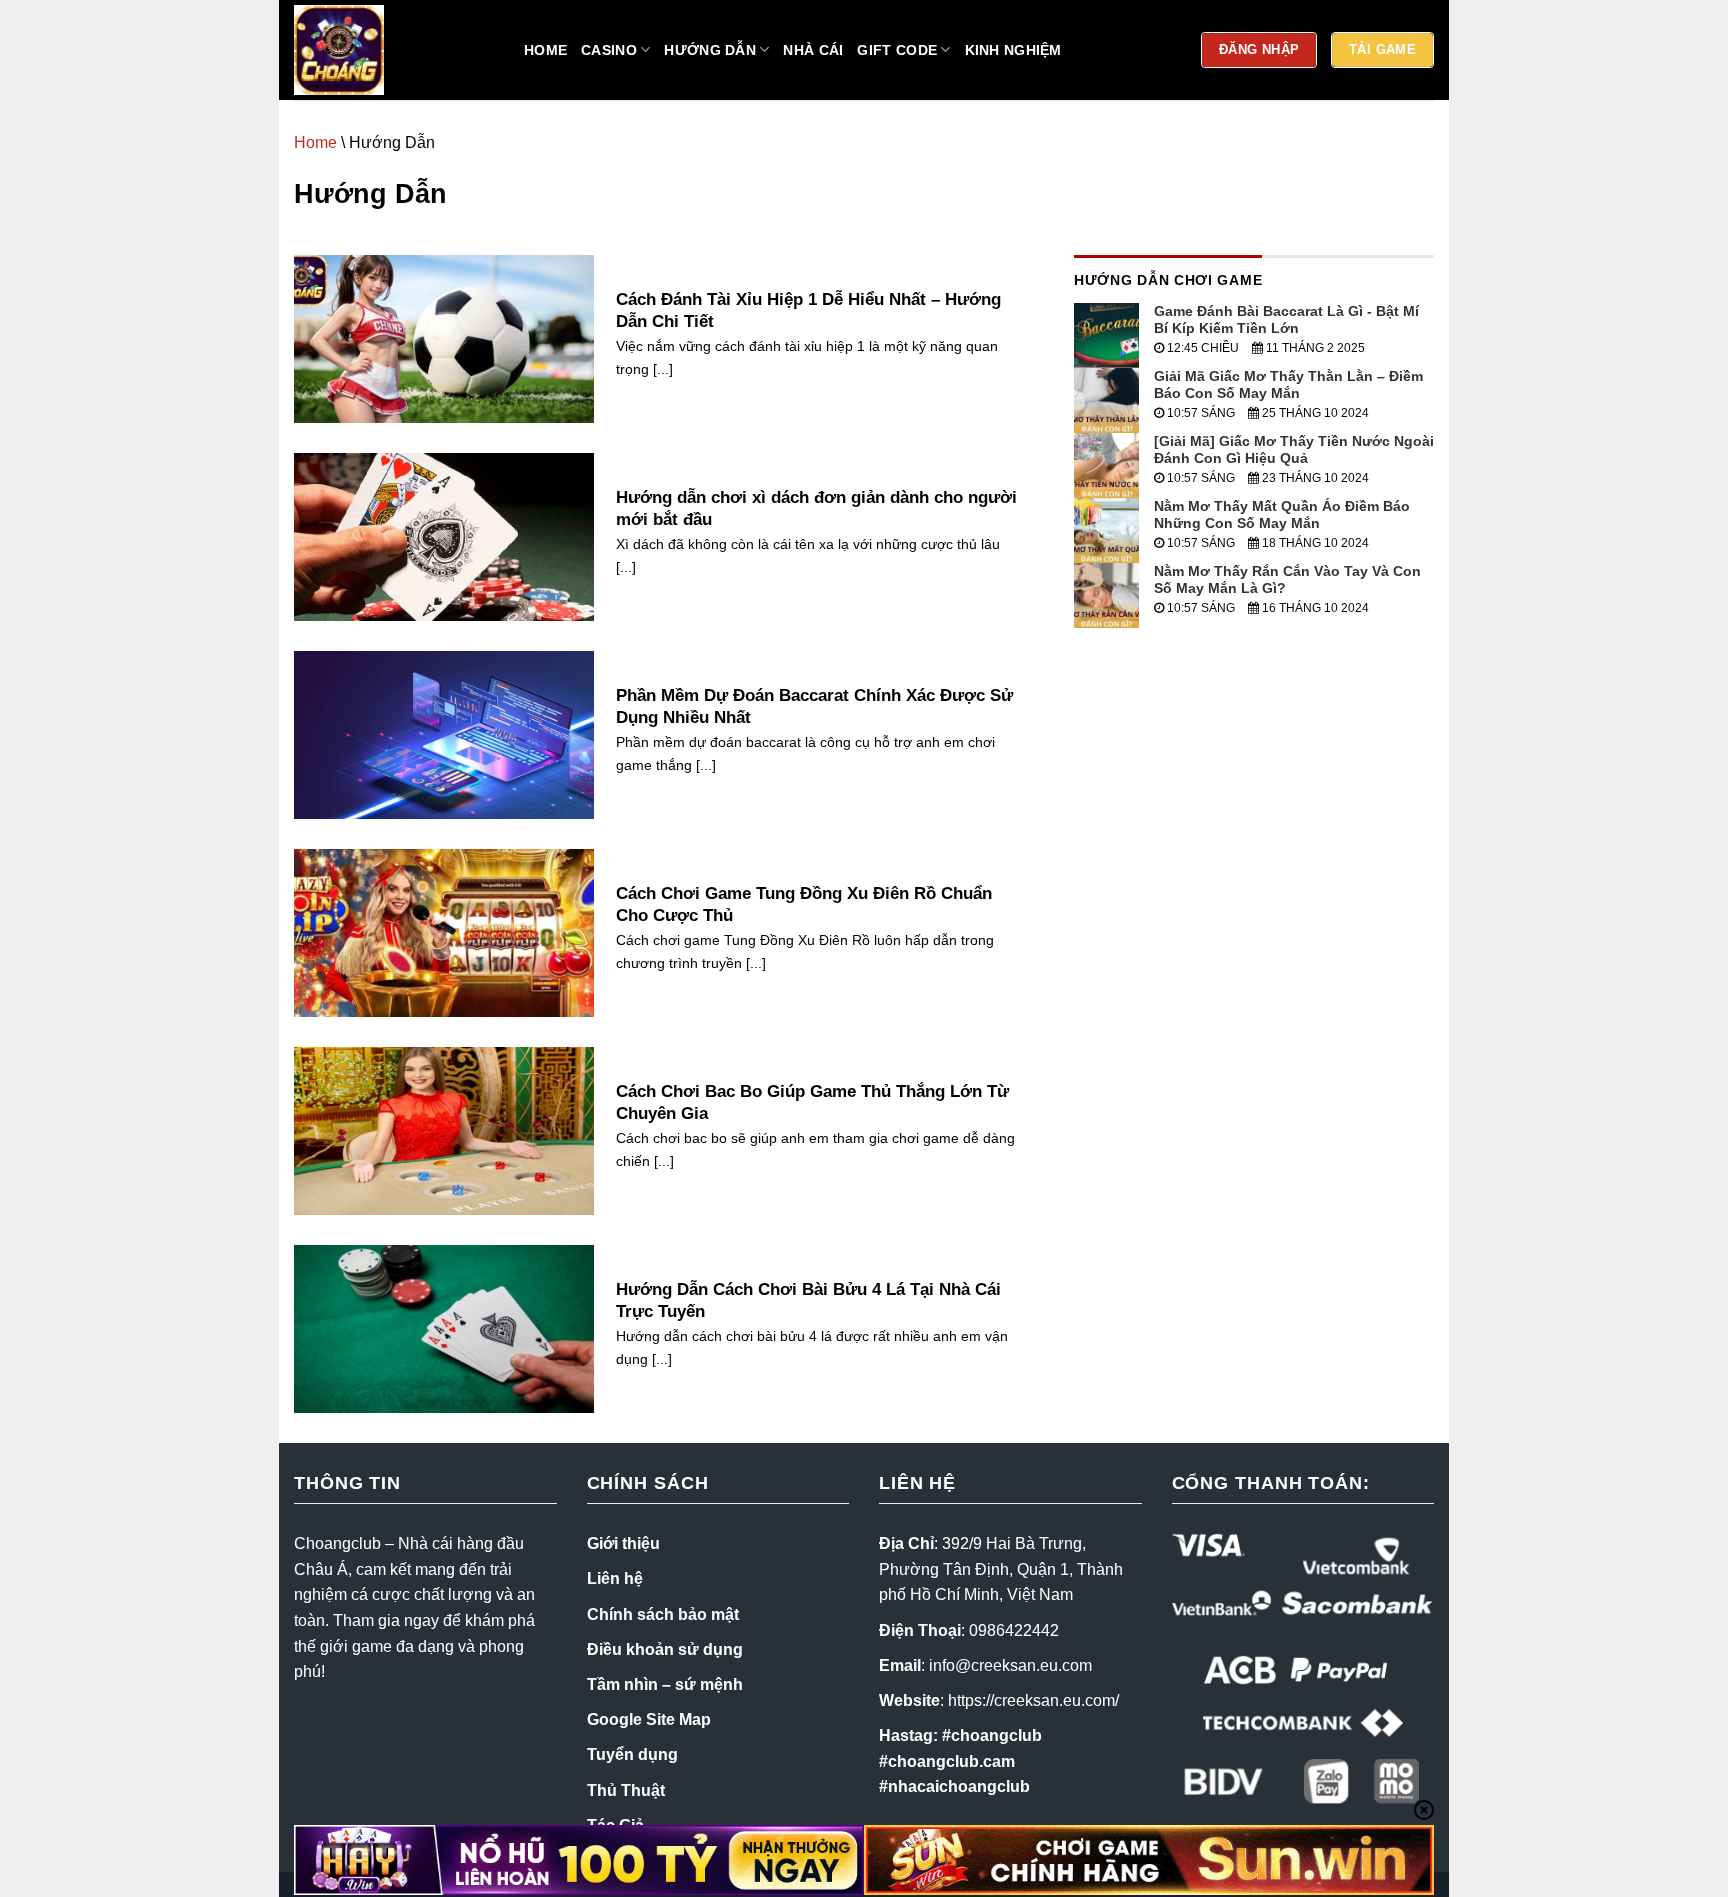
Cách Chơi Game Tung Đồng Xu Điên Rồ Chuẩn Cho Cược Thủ (804, 904)
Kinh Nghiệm (1013, 50)
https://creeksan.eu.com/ (1033, 1700)
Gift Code (897, 50)
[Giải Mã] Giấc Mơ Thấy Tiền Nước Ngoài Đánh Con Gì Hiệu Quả (1294, 449)
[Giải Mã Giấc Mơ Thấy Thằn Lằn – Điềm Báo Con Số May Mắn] (1106, 399)
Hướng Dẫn (710, 50)
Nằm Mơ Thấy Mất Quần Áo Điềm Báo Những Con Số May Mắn (1282, 514)
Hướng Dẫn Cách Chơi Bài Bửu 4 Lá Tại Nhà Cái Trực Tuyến (808, 1300)
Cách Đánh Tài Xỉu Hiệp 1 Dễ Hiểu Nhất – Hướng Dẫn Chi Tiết (808, 310)
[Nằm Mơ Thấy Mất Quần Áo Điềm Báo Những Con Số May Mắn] (1106, 529)
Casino (609, 50)
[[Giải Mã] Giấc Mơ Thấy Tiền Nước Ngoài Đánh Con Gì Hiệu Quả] (1106, 464)
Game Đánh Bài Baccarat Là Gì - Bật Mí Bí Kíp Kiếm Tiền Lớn (1286, 319)
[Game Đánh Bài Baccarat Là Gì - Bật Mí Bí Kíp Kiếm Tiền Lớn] (1106, 334)
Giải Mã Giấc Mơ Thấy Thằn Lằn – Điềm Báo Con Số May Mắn (1288, 384)
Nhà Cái (813, 50)
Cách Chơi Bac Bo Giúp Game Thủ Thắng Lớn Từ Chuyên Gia (812, 1102)
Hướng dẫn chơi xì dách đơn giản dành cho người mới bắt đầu (816, 508)
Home (545, 50)
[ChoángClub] (394, 50)
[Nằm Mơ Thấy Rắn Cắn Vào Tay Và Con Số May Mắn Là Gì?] (1106, 594)
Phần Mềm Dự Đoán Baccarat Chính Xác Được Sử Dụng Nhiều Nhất (814, 706)
